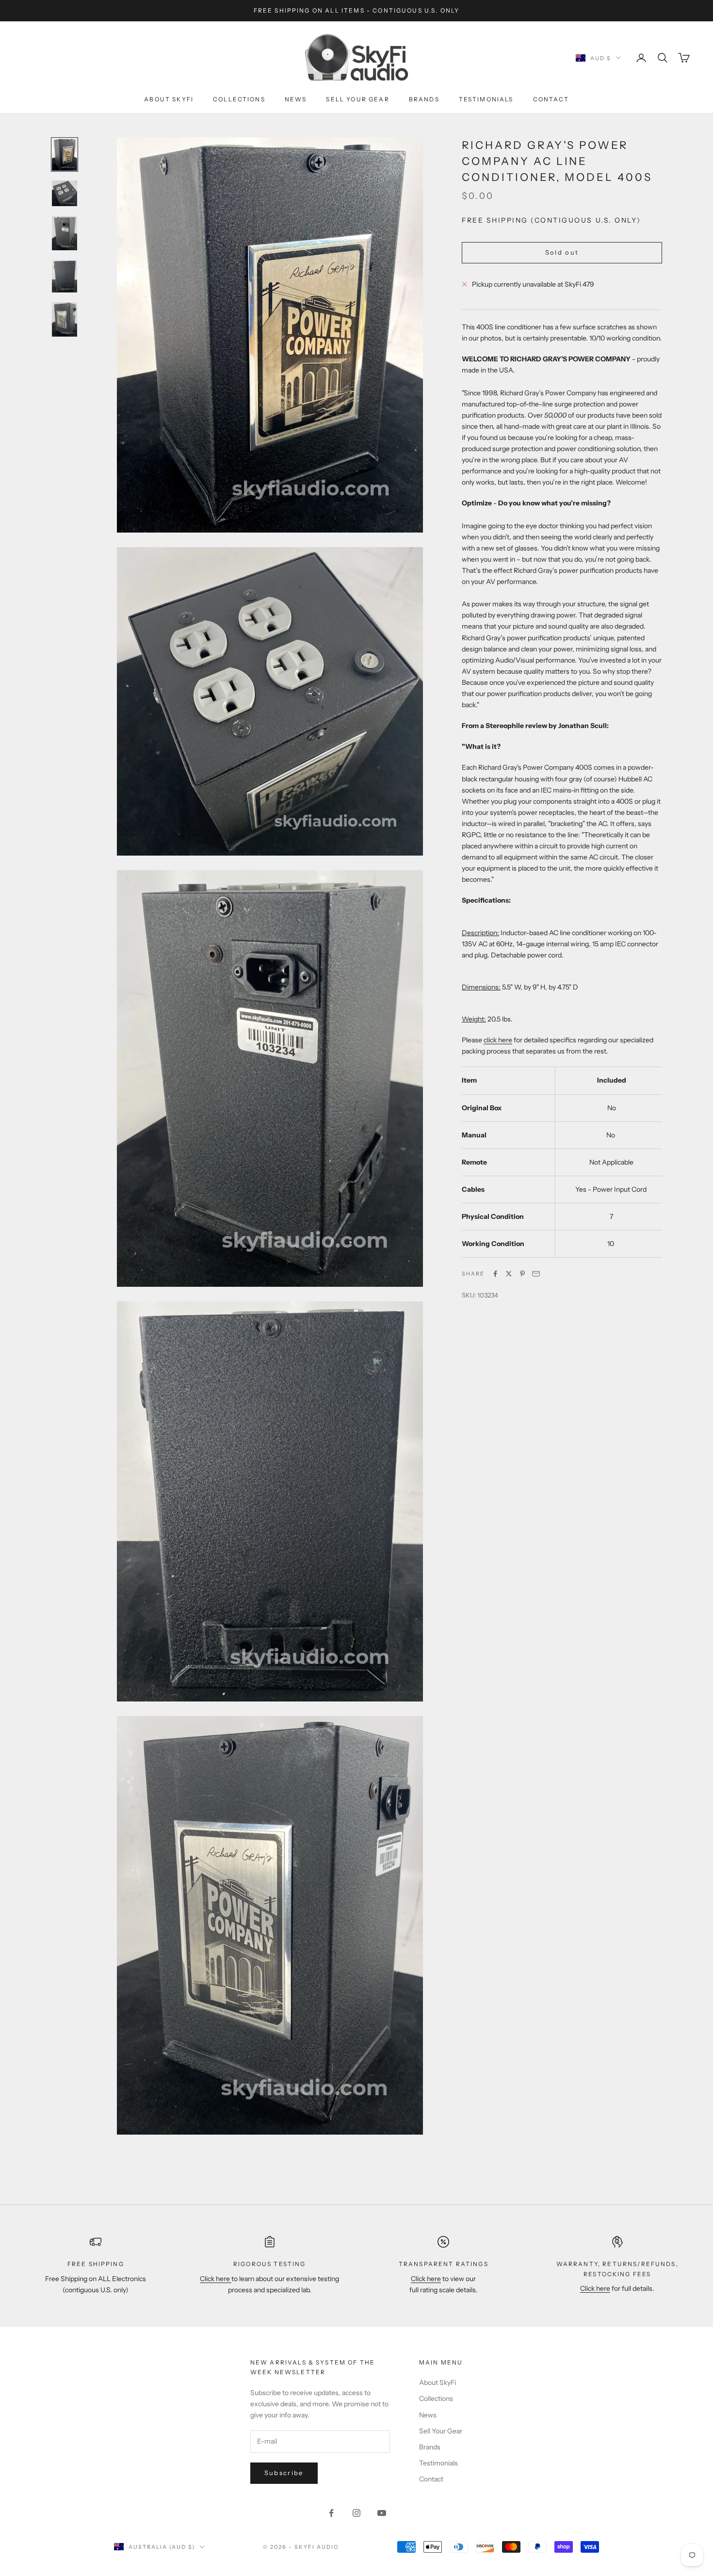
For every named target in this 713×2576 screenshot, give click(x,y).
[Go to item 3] (65, 233)
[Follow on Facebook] (331, 2513)
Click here (216, 2279)
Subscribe (284, 2473)
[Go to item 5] (65, 319)
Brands (424, 99)
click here (498, 1040)
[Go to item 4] (65, 276)
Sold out (562, 252)
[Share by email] (536, 1274)
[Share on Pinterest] (522, 1274)
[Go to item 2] (65, 193)
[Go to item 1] (65, 154)
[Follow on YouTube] (382, 2513)
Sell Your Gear (357, 99)
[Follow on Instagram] (356, 2513)
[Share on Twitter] (509, 1274)
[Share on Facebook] (495, 1274)
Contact (551, 99)
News (296, 99)
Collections (239, 99)
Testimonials (486, 99)
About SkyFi (169, 99)
